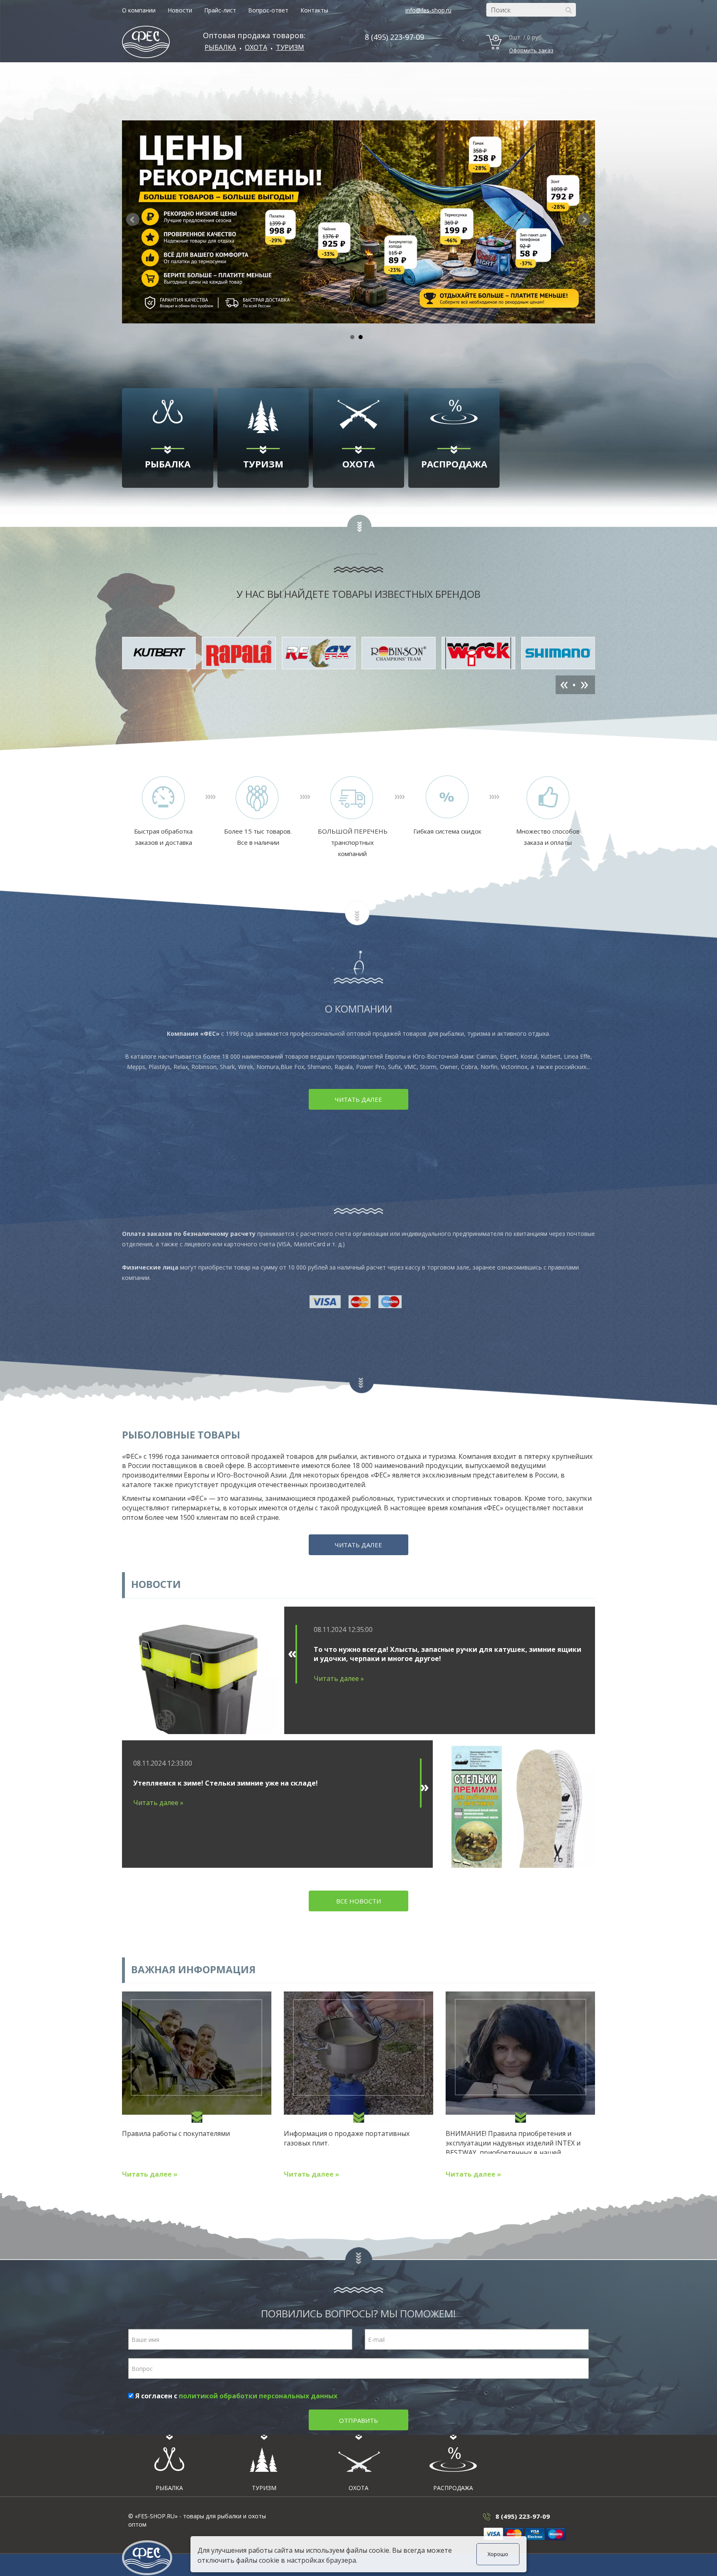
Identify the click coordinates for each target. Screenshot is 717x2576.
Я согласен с (235, 2396)
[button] (584, 220)
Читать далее (358, 1099)
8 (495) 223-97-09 (394, 37)
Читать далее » (339, 1678)
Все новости (358, 1901)
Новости (180, 10)
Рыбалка (220, 47)
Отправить (358, 2420)
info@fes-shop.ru (428, 10)
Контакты (314, 10)
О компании (139, 10)
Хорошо (498, 2554)
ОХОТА (256, 47)
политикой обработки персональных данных (258, 2396)
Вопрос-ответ (268, 10)
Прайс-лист (220, 10)
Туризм (290, 47)
